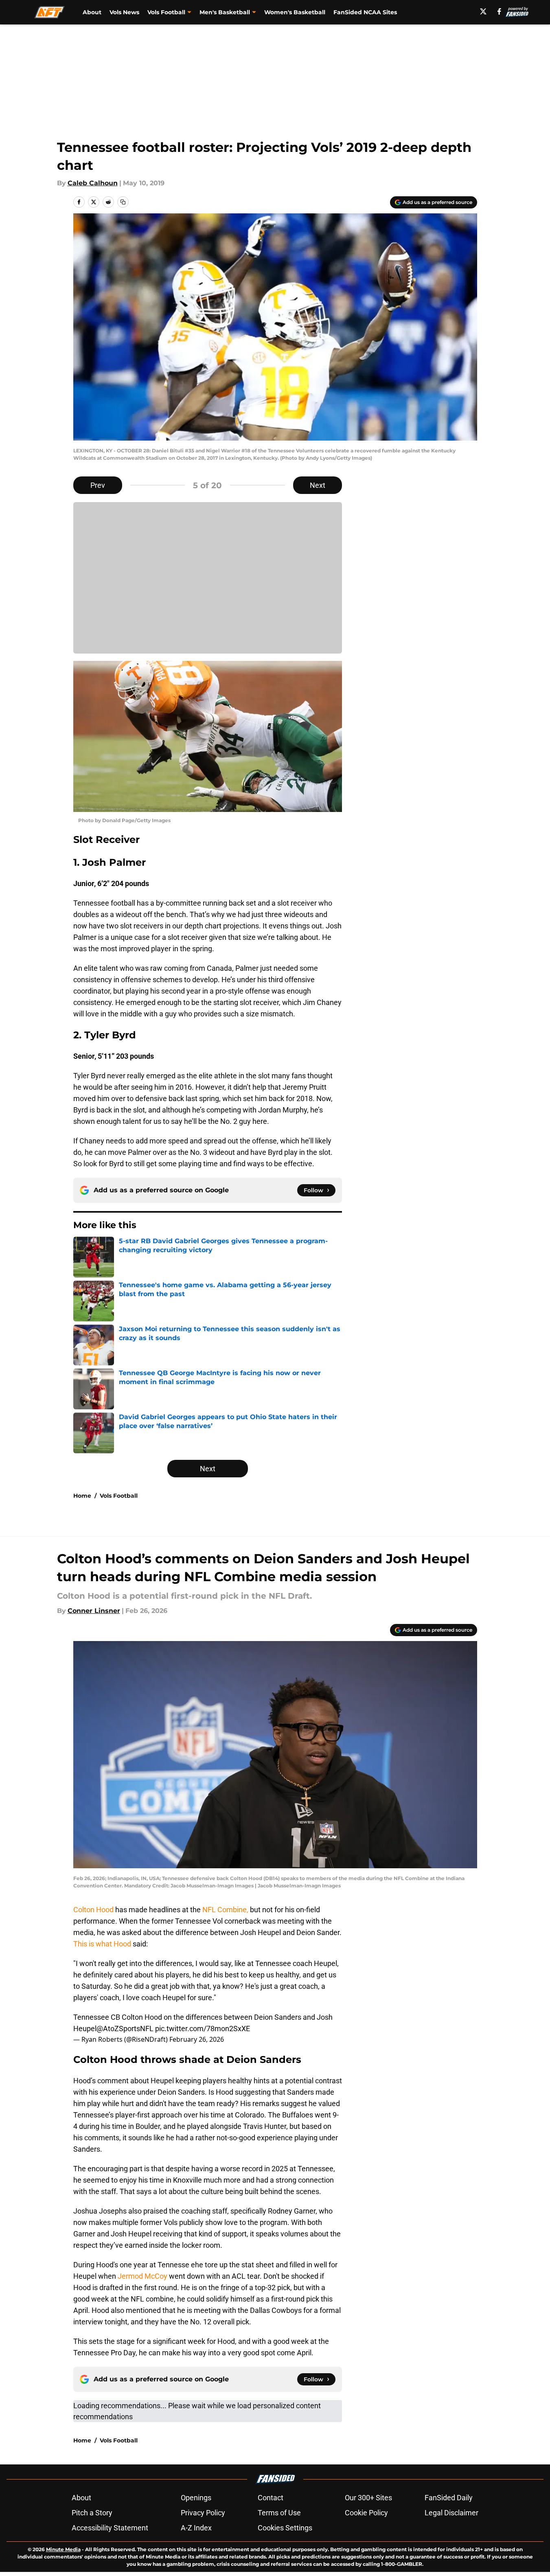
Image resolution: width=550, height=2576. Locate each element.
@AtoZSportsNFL (125, 2029)
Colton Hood (94, 1910)
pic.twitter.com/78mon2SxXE (203, 2029)
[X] (483, 11)
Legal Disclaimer (451, 2513)
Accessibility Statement (110, 2528)
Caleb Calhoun (93, 183)
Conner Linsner (94, 1611)
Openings (196, 2498)
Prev (98, 485)
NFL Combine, (225, 1910)
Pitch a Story (92, 2513)
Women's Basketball (295, 12)
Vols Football (119, 1496)
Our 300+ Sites (368, 2498)
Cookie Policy (366, 2513)
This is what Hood (102, 1944)
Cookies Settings (285, 2528)
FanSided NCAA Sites (365, 12)
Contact (271, 2498)
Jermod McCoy (142, 2276)
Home (82, 1496)
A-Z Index (196, 2528)
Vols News (124, 12)
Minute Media (63, 2549)
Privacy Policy (203, 2513)
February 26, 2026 (197, 2039)
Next (318, 485)
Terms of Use (279, 2513)
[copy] (123, 202)
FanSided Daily (449, 2498)
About (92, 12)
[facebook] (499, 11)
